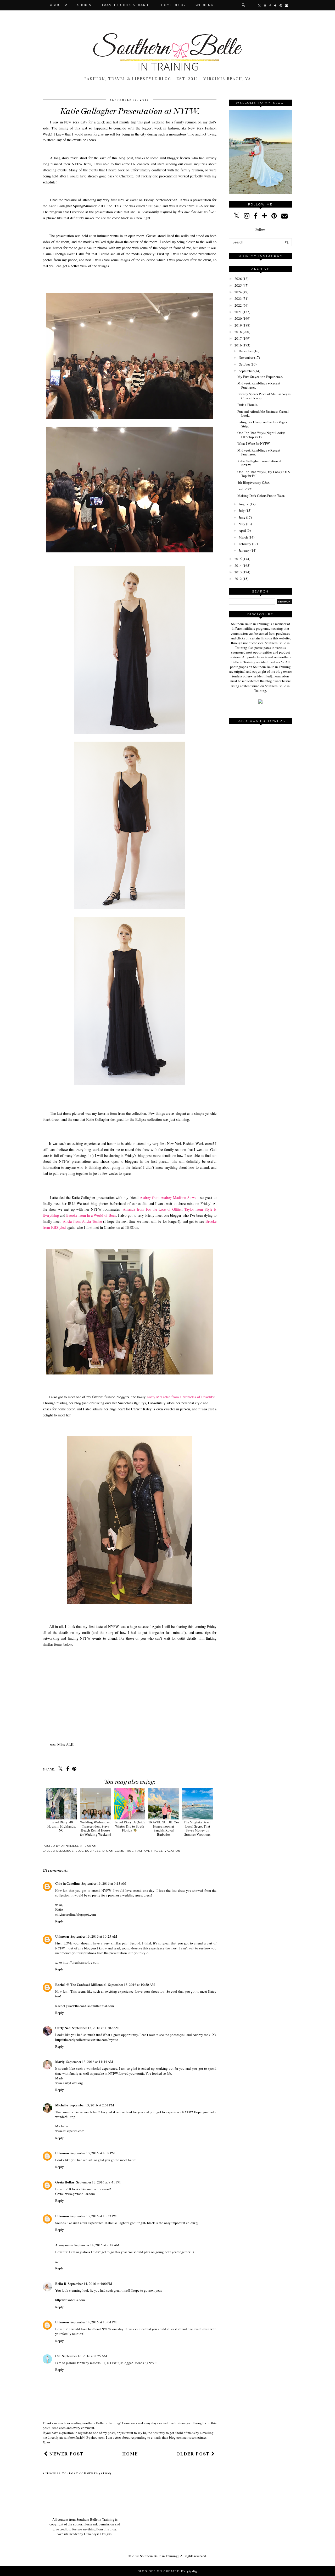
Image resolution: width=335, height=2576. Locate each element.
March (243, 537)
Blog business (88, 1851)
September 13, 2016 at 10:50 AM (132, 1985)
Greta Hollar (65, 2182)
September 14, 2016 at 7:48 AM (97, 2245)
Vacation (172, 1851)
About (57, 5)
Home (130, 2454)
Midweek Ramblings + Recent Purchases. (259, 385)
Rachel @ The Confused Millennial (81, 1984)
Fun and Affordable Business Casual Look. (263, 414)
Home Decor (174, 5)
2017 (238, 338)
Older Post (194, 2454)
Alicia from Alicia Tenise (82, 1221)
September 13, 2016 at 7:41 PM (98, 2182)
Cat (58, 2356)
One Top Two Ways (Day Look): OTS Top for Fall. (264, 474)
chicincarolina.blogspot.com (76, 1914)
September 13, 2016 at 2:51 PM (92, 2105)
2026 (238, 279)
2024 (238, 292)
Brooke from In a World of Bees (91, 1215)
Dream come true (118, 1851)
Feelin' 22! (245, 489)
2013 (238, 572)
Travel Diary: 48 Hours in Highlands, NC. (62, 1826)
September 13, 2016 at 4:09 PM (93, 2153)
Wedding (205, 5)
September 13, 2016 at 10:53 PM (94, 2216)
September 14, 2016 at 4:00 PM (90, 2284)
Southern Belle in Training (159, 2556)
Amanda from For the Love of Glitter (152, 1209)
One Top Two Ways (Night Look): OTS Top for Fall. (261, 435)
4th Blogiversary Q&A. (254, 482)
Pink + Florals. (248, 405)
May (242, 524)
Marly (60, 2061)
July (242, 510)
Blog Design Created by (167, 2571)
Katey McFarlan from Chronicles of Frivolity (180, 1397)
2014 (238, 566)
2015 (238, 559)
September (246, 371)
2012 (238, 579)
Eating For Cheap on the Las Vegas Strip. (262, 424)
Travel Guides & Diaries (127, 5)
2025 (238, 285)
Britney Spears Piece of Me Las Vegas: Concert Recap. (264, 396)
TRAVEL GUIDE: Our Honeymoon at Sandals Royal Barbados (164, 1828)
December (246, 351)
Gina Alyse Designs (98, 2534)
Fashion (142, 1851)
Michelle (62, 2105)
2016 (238, 345)
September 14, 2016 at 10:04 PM (94, 2322)
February (245, 544)
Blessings (65, 1851)
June (242, 517)
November (246, 357)
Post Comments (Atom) (90, 2474)
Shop (82, 5)
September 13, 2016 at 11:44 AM (90, 2062)
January (244, 550)
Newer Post (66, 2454)
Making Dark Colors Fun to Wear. (261, 496)
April (242, 530)
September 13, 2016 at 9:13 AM (104, 1883)
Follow (260, 229)
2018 (238, 332)
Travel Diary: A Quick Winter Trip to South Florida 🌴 (130, 1826)
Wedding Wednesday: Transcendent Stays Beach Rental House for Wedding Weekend (96, 1828)
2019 (238, 325)
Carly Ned (63, 2028)
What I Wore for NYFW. (254, 443)
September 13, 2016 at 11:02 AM (95, 2028)
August (244, 504)
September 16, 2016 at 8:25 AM (85, 2356)
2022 (238, 305)
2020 (238, 318)
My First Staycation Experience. (260, 377)
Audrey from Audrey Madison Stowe (168, 1197)
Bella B (61, 2283)
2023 (238, 298)
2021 (238, 312)
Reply (60, 1921)
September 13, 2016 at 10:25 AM (94, 1936)
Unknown (62, 1936)
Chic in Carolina (68, 1883)
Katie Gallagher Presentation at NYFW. (259, 463)
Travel (157, 1851)
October (244, 364)
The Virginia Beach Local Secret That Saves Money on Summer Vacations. (198, 1828)
